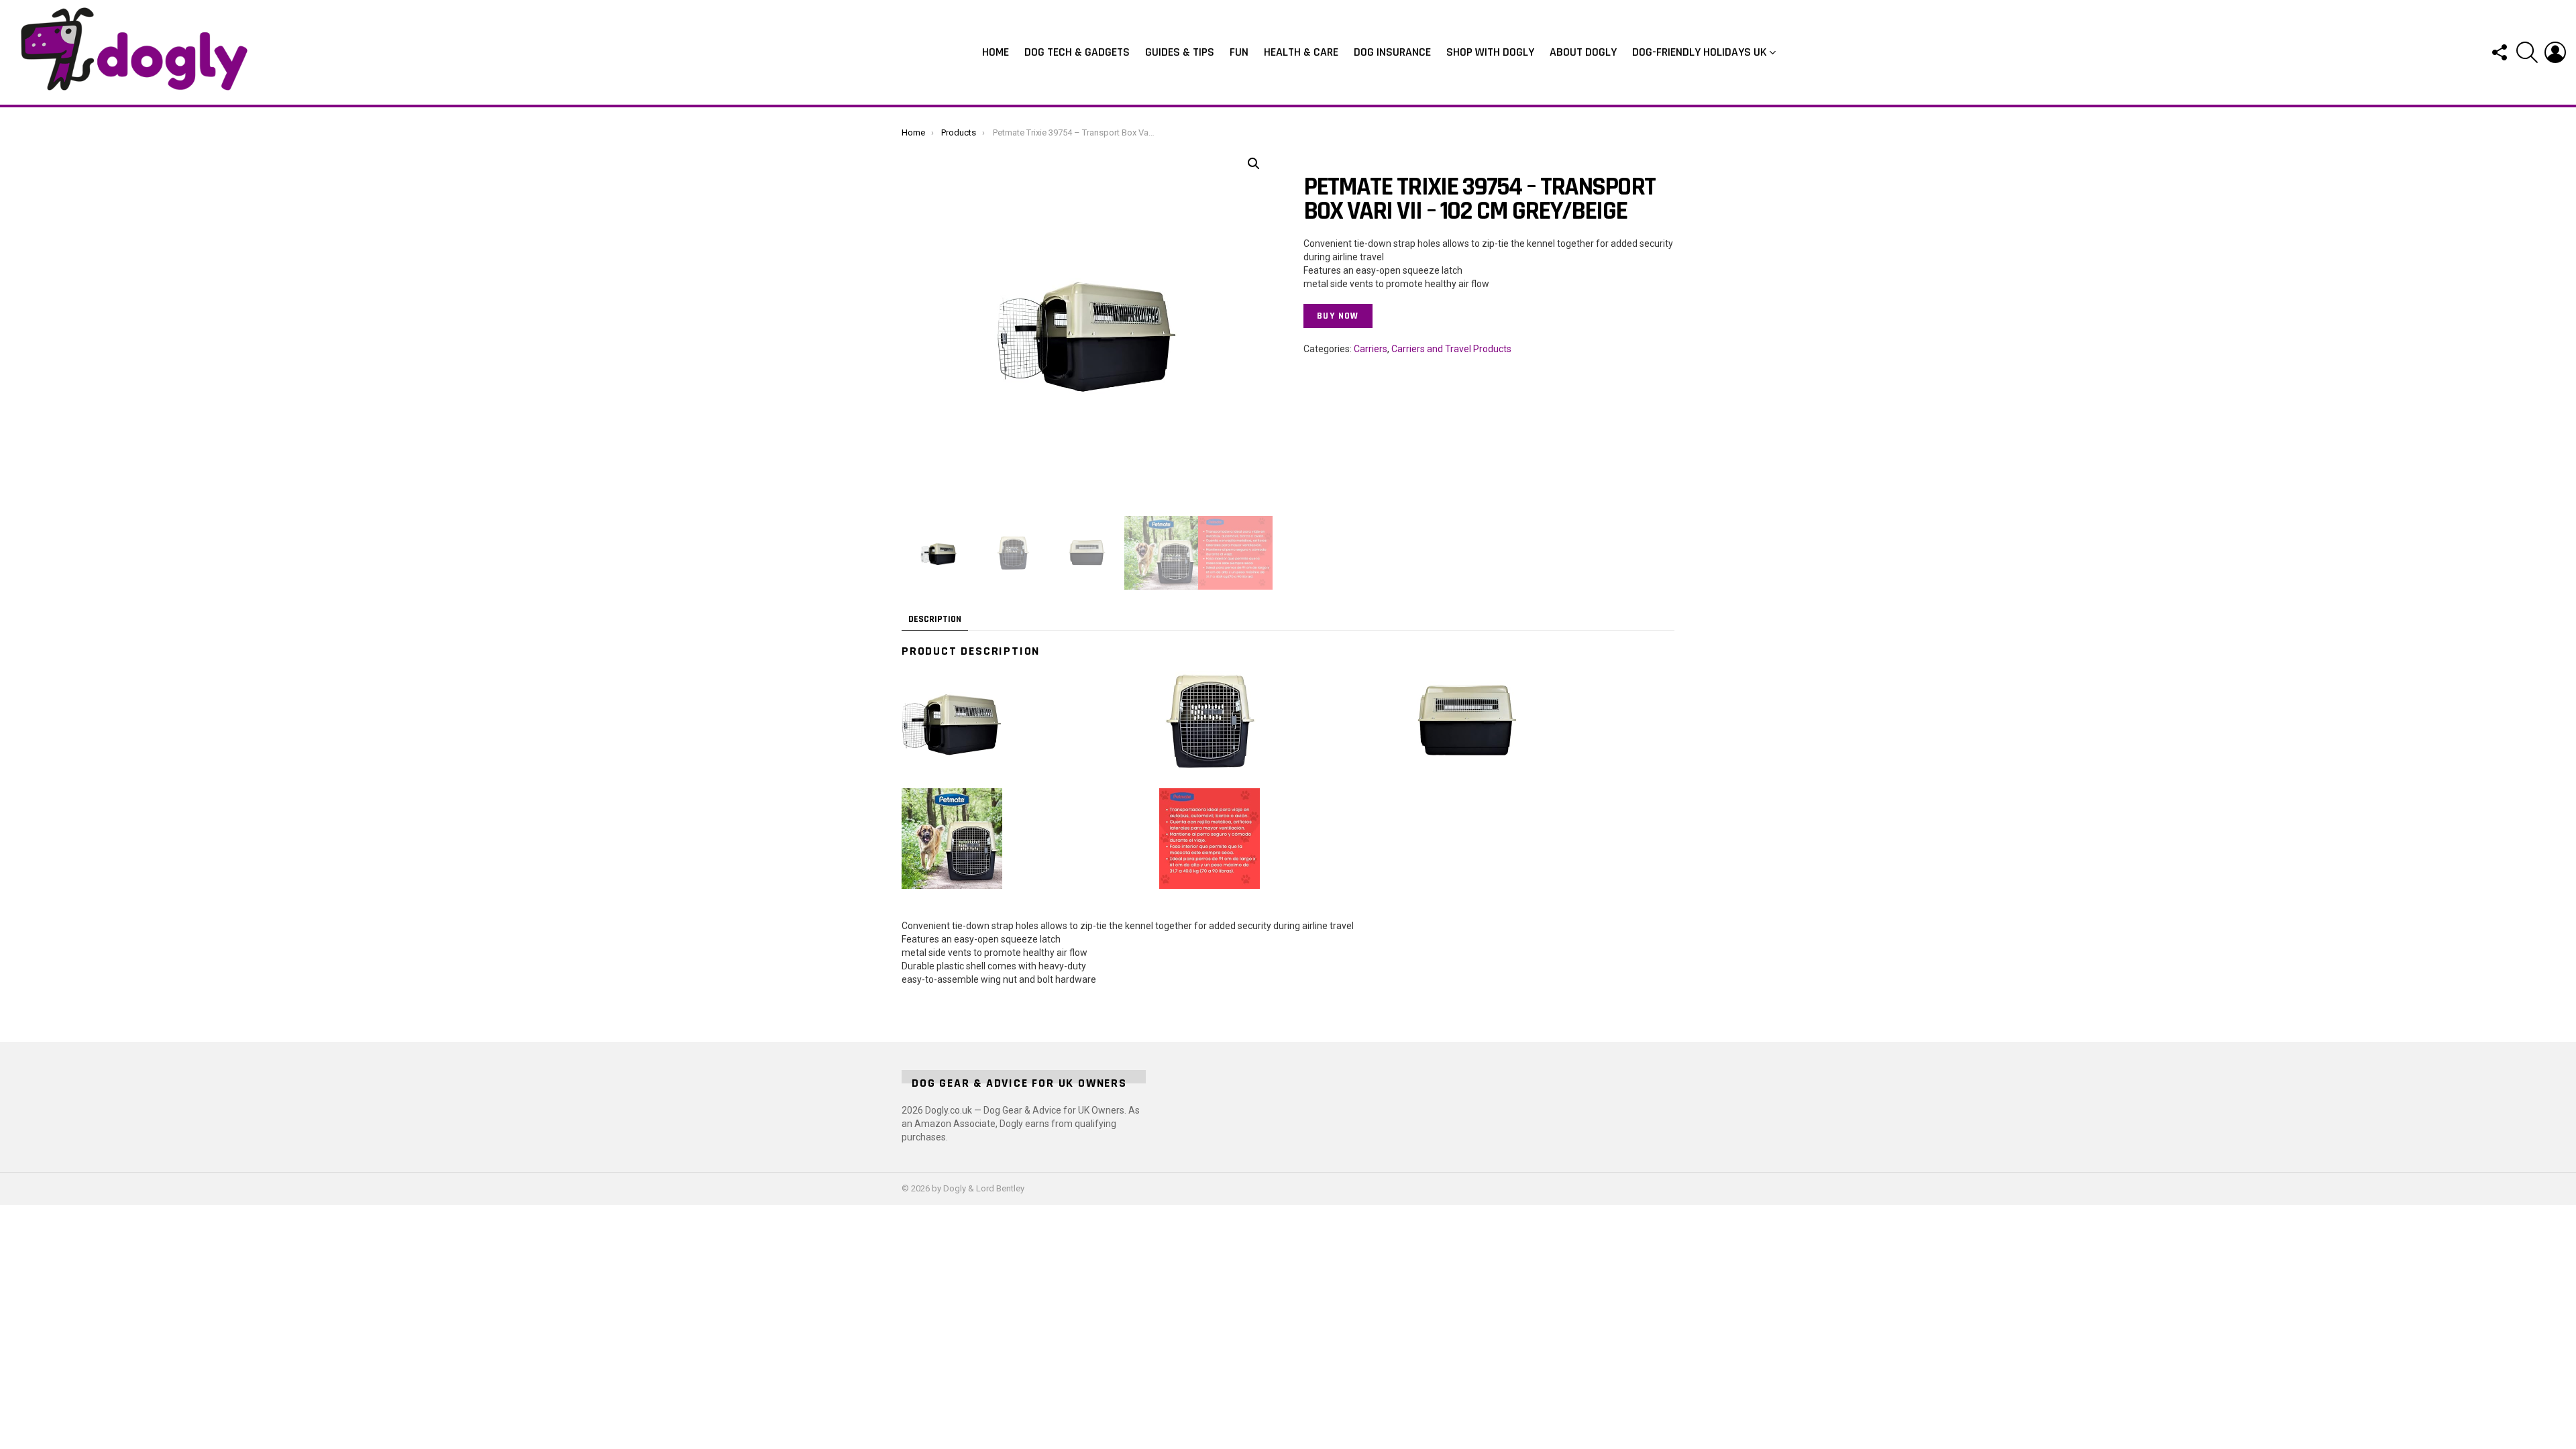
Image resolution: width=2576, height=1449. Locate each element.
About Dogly (1583, 52)
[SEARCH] (2527, 52)
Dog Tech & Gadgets (1077, 52)
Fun (1239, 52)
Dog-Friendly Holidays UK (1700, 52)
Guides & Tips (1180, 52)
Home (996, 52)
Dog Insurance (1392, 52)
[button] (1254, 164)
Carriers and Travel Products (1451, 349)
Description (935, 619)
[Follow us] (2499, 52)
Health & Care (1301, 52)
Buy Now (1338, 316)
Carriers (1371, 349)
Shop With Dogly (1490, 52)
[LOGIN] (2555, 52)
